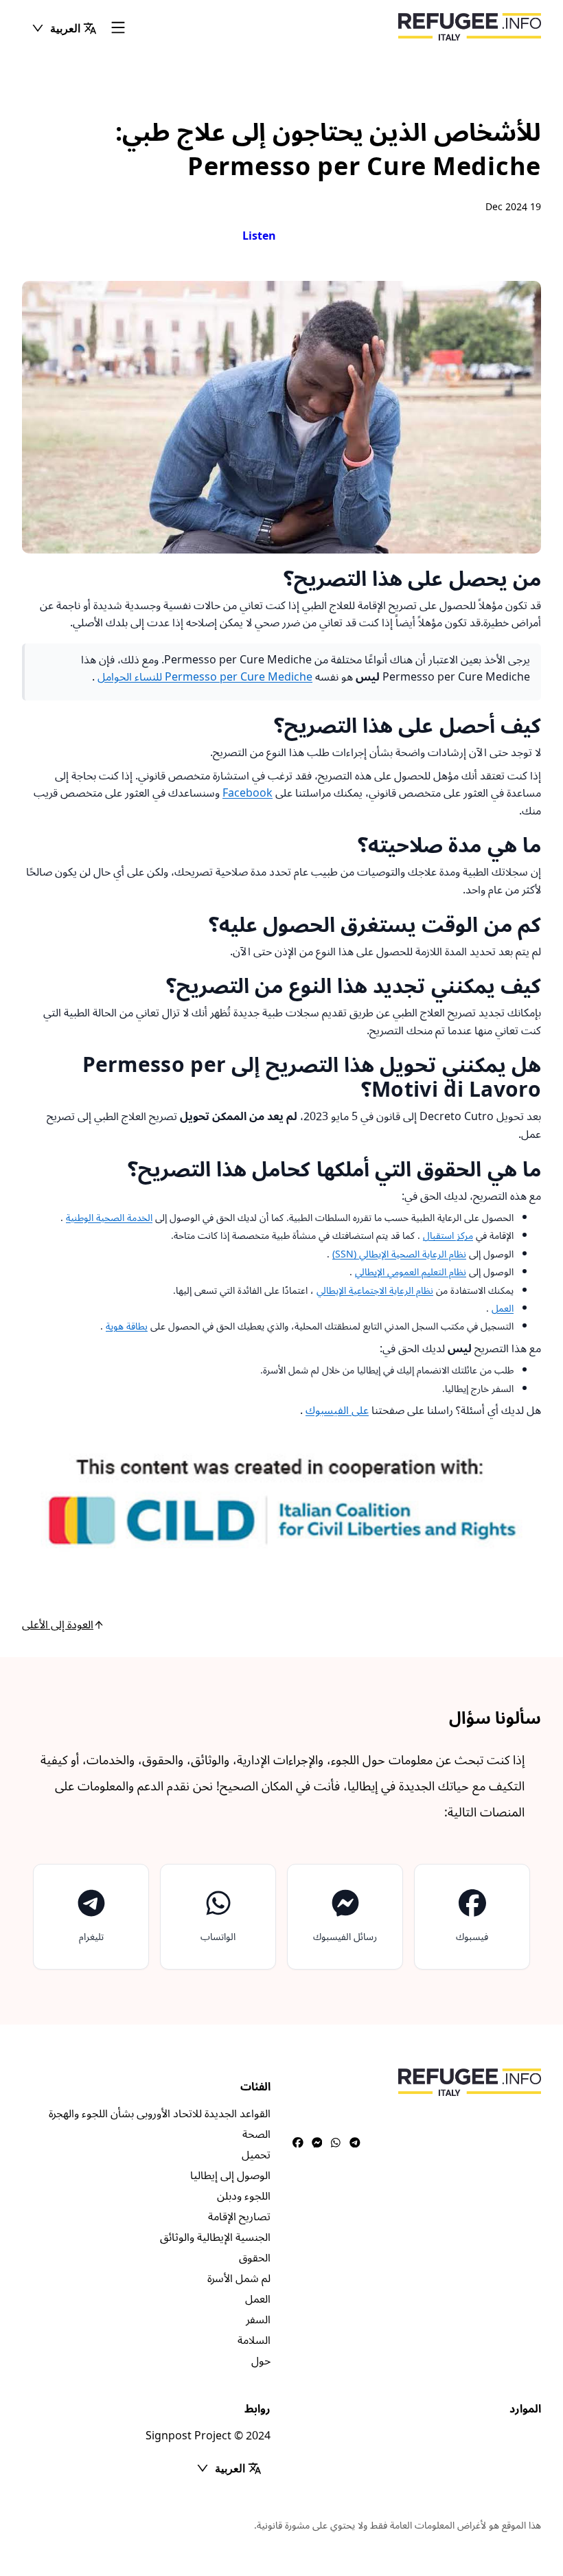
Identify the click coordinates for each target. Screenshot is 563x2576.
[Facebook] (298, 2143)
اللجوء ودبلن (244, 2196)
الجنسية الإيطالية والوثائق (215, 2237)
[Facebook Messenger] (317, 2143)
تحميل (256, 2155)
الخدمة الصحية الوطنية (109, 1218)
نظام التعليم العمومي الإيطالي (411, 1272)
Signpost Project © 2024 (208, 2436)
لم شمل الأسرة (239, 2279)
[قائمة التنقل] (118, 29)
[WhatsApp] (336, 2143)
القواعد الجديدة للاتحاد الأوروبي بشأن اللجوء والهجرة (160, 2114)
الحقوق (255, 2258)
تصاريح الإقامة (239, 2217)
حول (261, 2361)
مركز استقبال (448, 1236)
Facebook (248, 793)
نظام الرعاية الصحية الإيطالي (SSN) (399, 1254)
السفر (258, 2320)
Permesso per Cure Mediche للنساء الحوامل (205, 677)
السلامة (254, 2340)
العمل (503, 1309)
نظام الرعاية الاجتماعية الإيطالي (375, 1291)
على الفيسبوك (337, 1411)
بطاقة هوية (127, 1326)
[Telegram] (355, 2143)
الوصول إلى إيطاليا (230, 2176)
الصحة (256, 2134)
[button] (64, 28)
